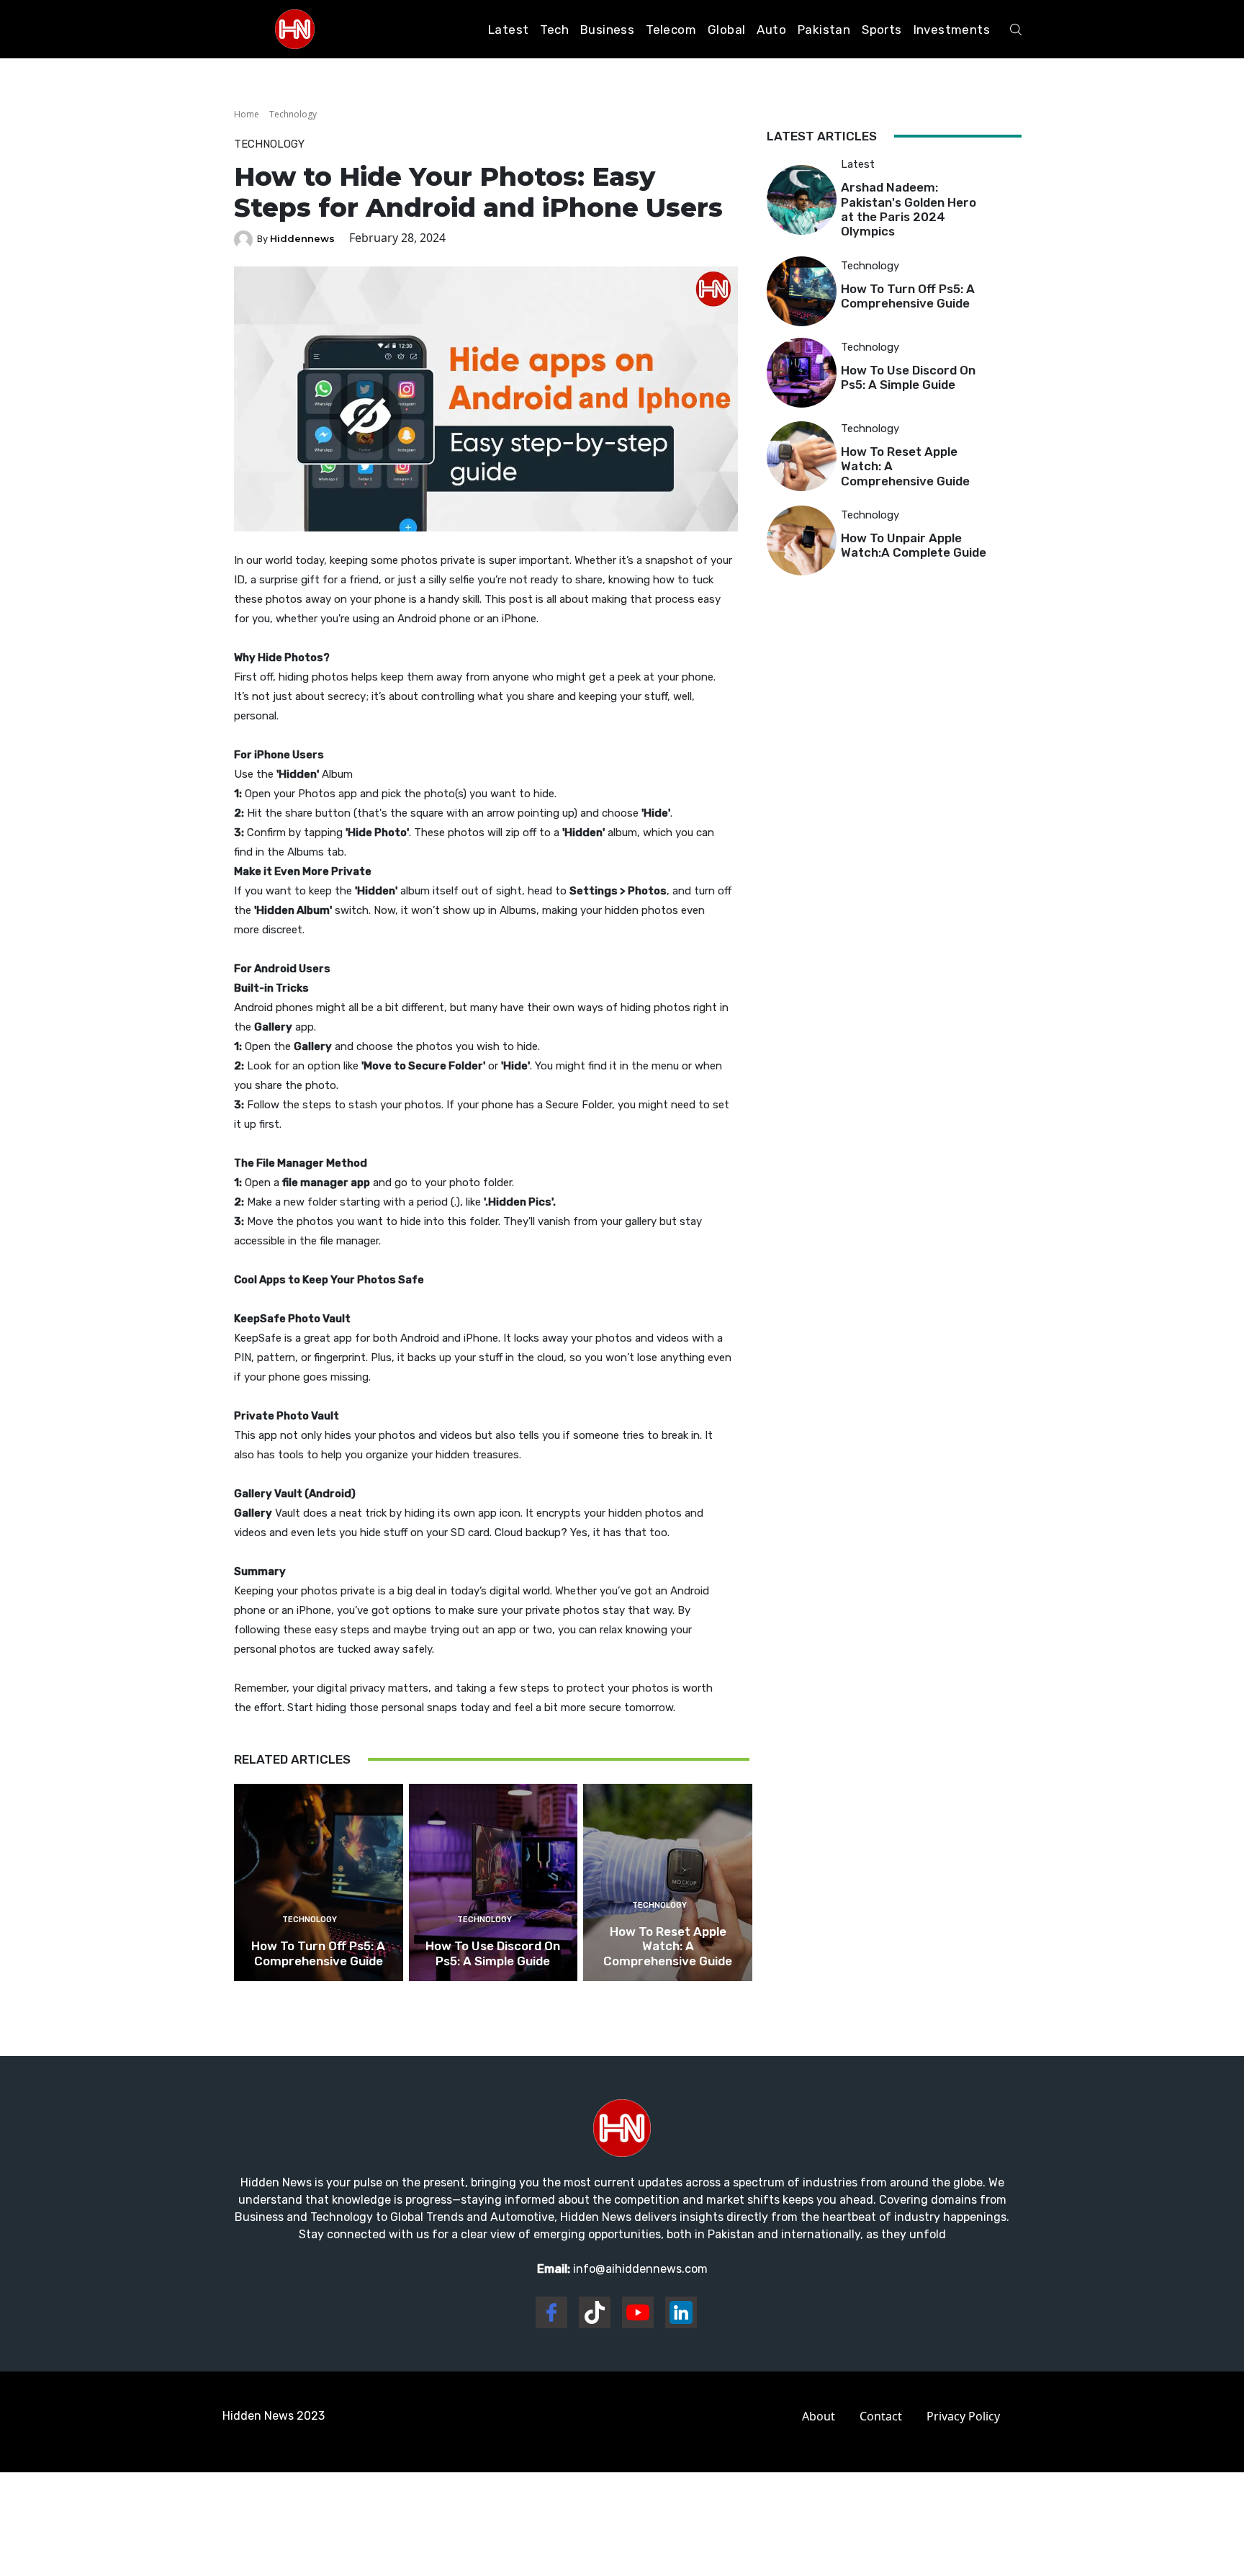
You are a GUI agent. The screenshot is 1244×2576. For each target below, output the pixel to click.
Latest (508, 30)
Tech (554, 30)
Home (247, 114)
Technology (293, 114)
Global (726, 30)
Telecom (671, 30)
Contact (881, 2416)
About (819, 2416)
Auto (771, 30)
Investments (952, 30)
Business (607, 30)
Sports (882, 30)
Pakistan (824, 30)
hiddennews (302, 238)
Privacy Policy (963, 2416)
